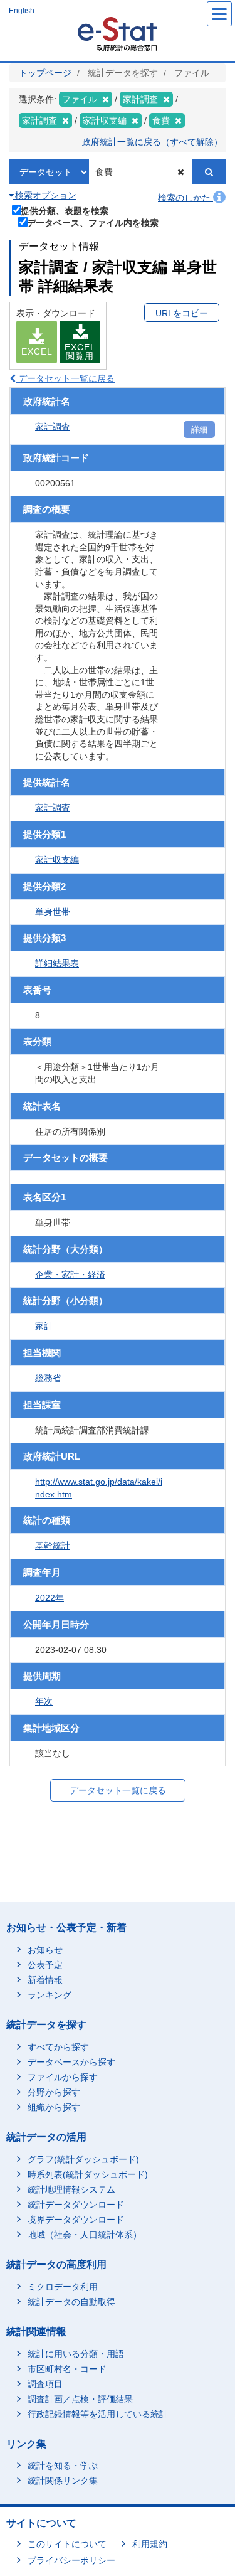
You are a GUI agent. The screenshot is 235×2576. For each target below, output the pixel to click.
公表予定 (45, 1965)
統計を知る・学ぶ (63, 2466)
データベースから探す (71, 2062)
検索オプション (44, 195)
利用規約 (150, 2544)
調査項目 (45, 2384)
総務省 (48, 1378)
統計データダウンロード (76, 2205)
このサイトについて (67, 2544)
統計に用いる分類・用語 (76, 2354)
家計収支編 (57, 860)
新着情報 (45, 1980)
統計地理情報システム (71, 2189)
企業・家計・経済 (70, 1275)
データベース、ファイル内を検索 (93, 222)
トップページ (45, 73)
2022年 (50, 1598)
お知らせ (45, 1950)
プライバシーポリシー (71, 2560)
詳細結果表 (57, 963)
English (22, 11)
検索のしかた (185, 198)
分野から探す (54, 2092)
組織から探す (54, 2107)
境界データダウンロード (76, 2220)
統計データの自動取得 (71, 2302)
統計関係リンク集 (63, 2481)
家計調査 (53, 427)
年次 (44, 1701)
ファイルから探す (63, 2077)
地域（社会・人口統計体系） (85, 2235)
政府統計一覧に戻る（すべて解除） (152, 142)
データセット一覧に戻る (65, 378)
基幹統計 (53, 1546)
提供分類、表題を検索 (65, 211)
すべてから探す (58, 2047)
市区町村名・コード (67, 2369)
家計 (44, 1326)
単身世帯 (53, 912)
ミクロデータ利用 (63, 2287)
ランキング (50, 1995)
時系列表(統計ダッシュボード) (88, 2174)
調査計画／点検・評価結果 (80, 2399)
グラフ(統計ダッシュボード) (83, 2159)
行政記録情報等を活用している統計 (98, 2414)
